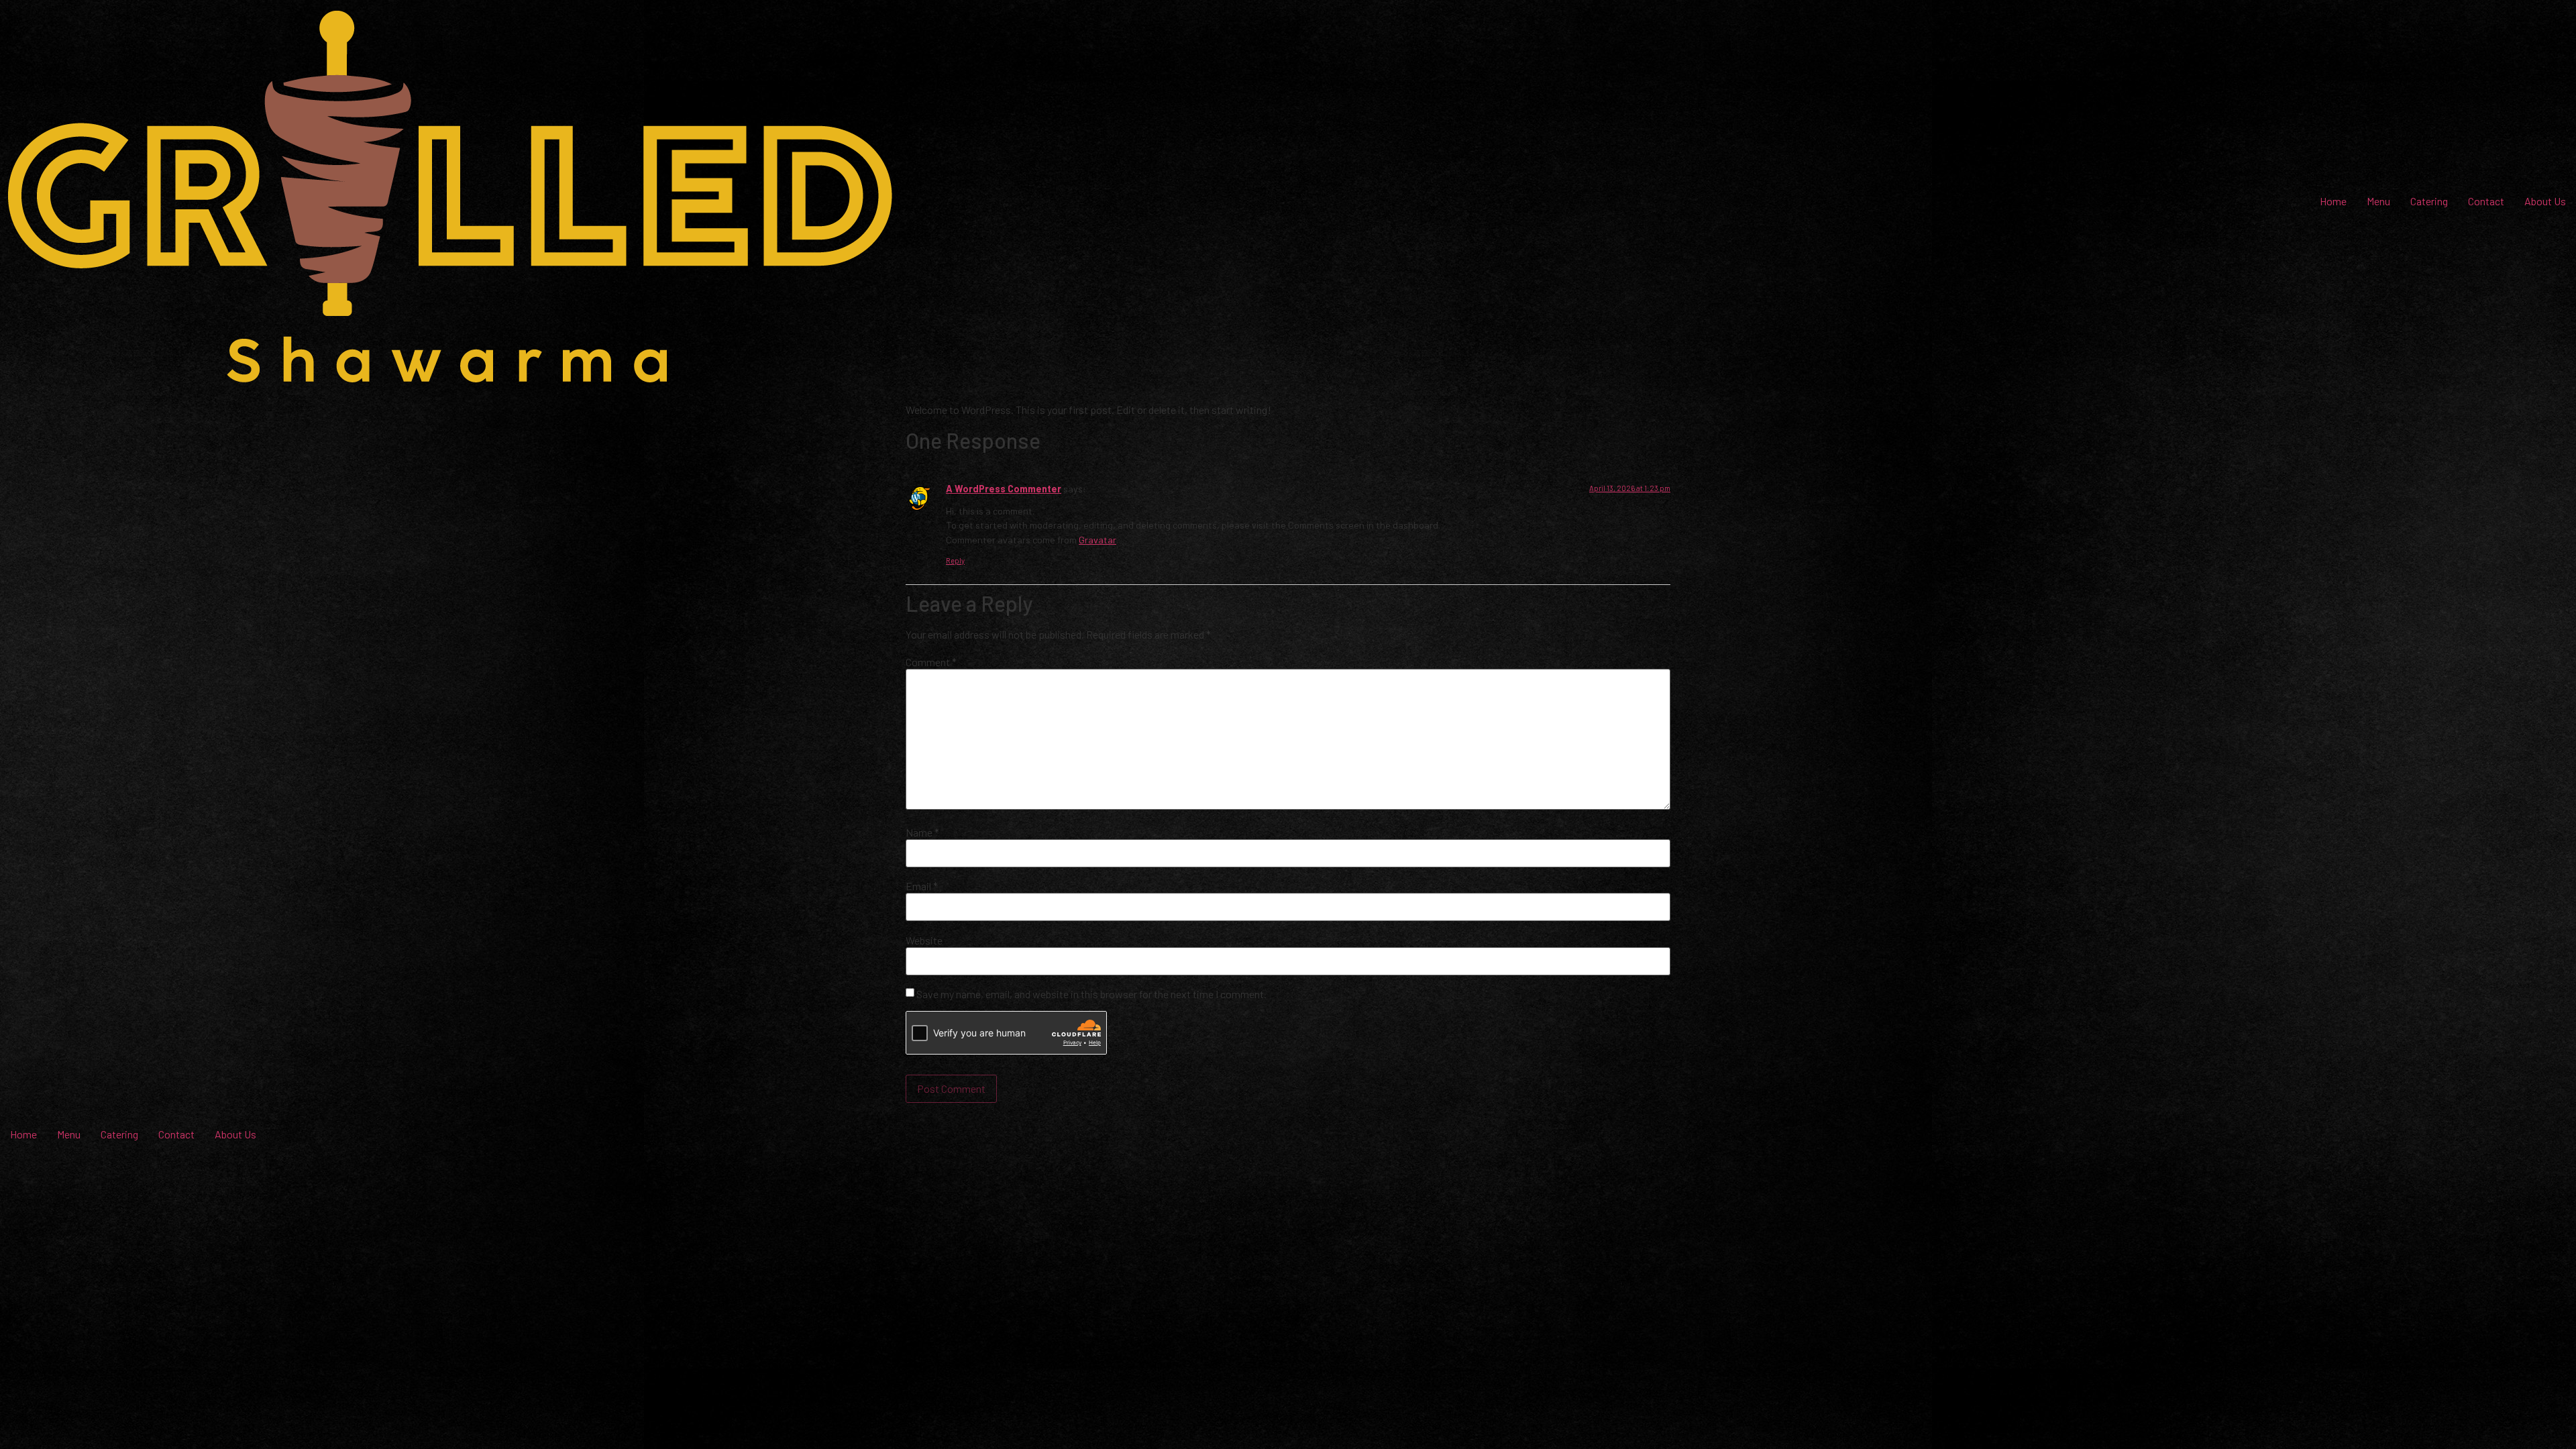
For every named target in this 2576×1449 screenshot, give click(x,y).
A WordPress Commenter (1004, 489)
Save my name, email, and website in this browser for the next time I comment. (1091, 994)
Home (2333, 201)
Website (924, 941)
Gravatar (1097, 540)
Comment (931, 662)
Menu (2378, 201)
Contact (2486, 201)
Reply (955, 560)
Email (922, 886)
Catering (2429, 201)
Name (922, 833)
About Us (2545, 201)
